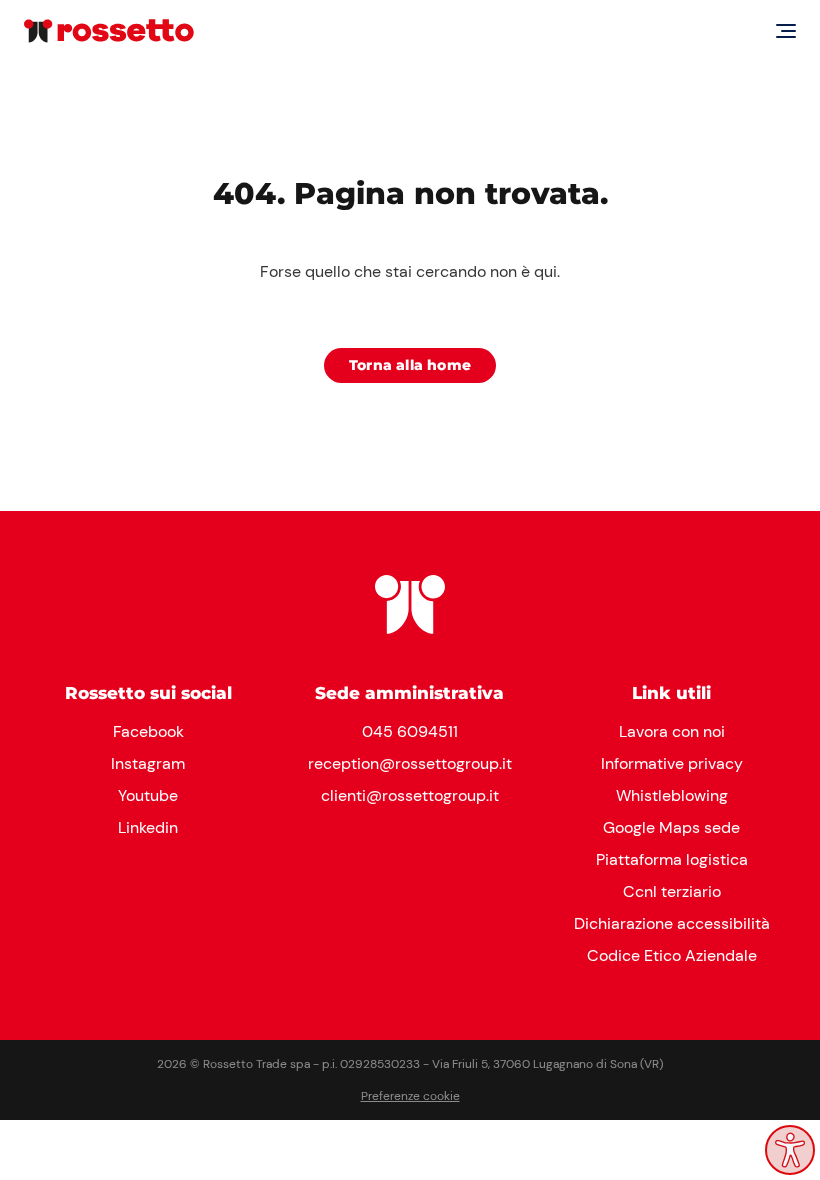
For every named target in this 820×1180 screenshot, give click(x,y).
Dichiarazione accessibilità (672, 923)
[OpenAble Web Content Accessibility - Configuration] (790, 1150)
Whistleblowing (672, 795)
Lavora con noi (672, 731)
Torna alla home (410, 365)
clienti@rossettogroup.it (410, 795)
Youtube (148, 795)
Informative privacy (672, 763)
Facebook (148, 731)
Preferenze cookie (410, 1096)
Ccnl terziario (672, 891)
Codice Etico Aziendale (672, 955)
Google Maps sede (671, 827)
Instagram (148, 763)
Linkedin (148, 827)
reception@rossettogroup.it (410, 763)
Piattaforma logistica (672, 859)
